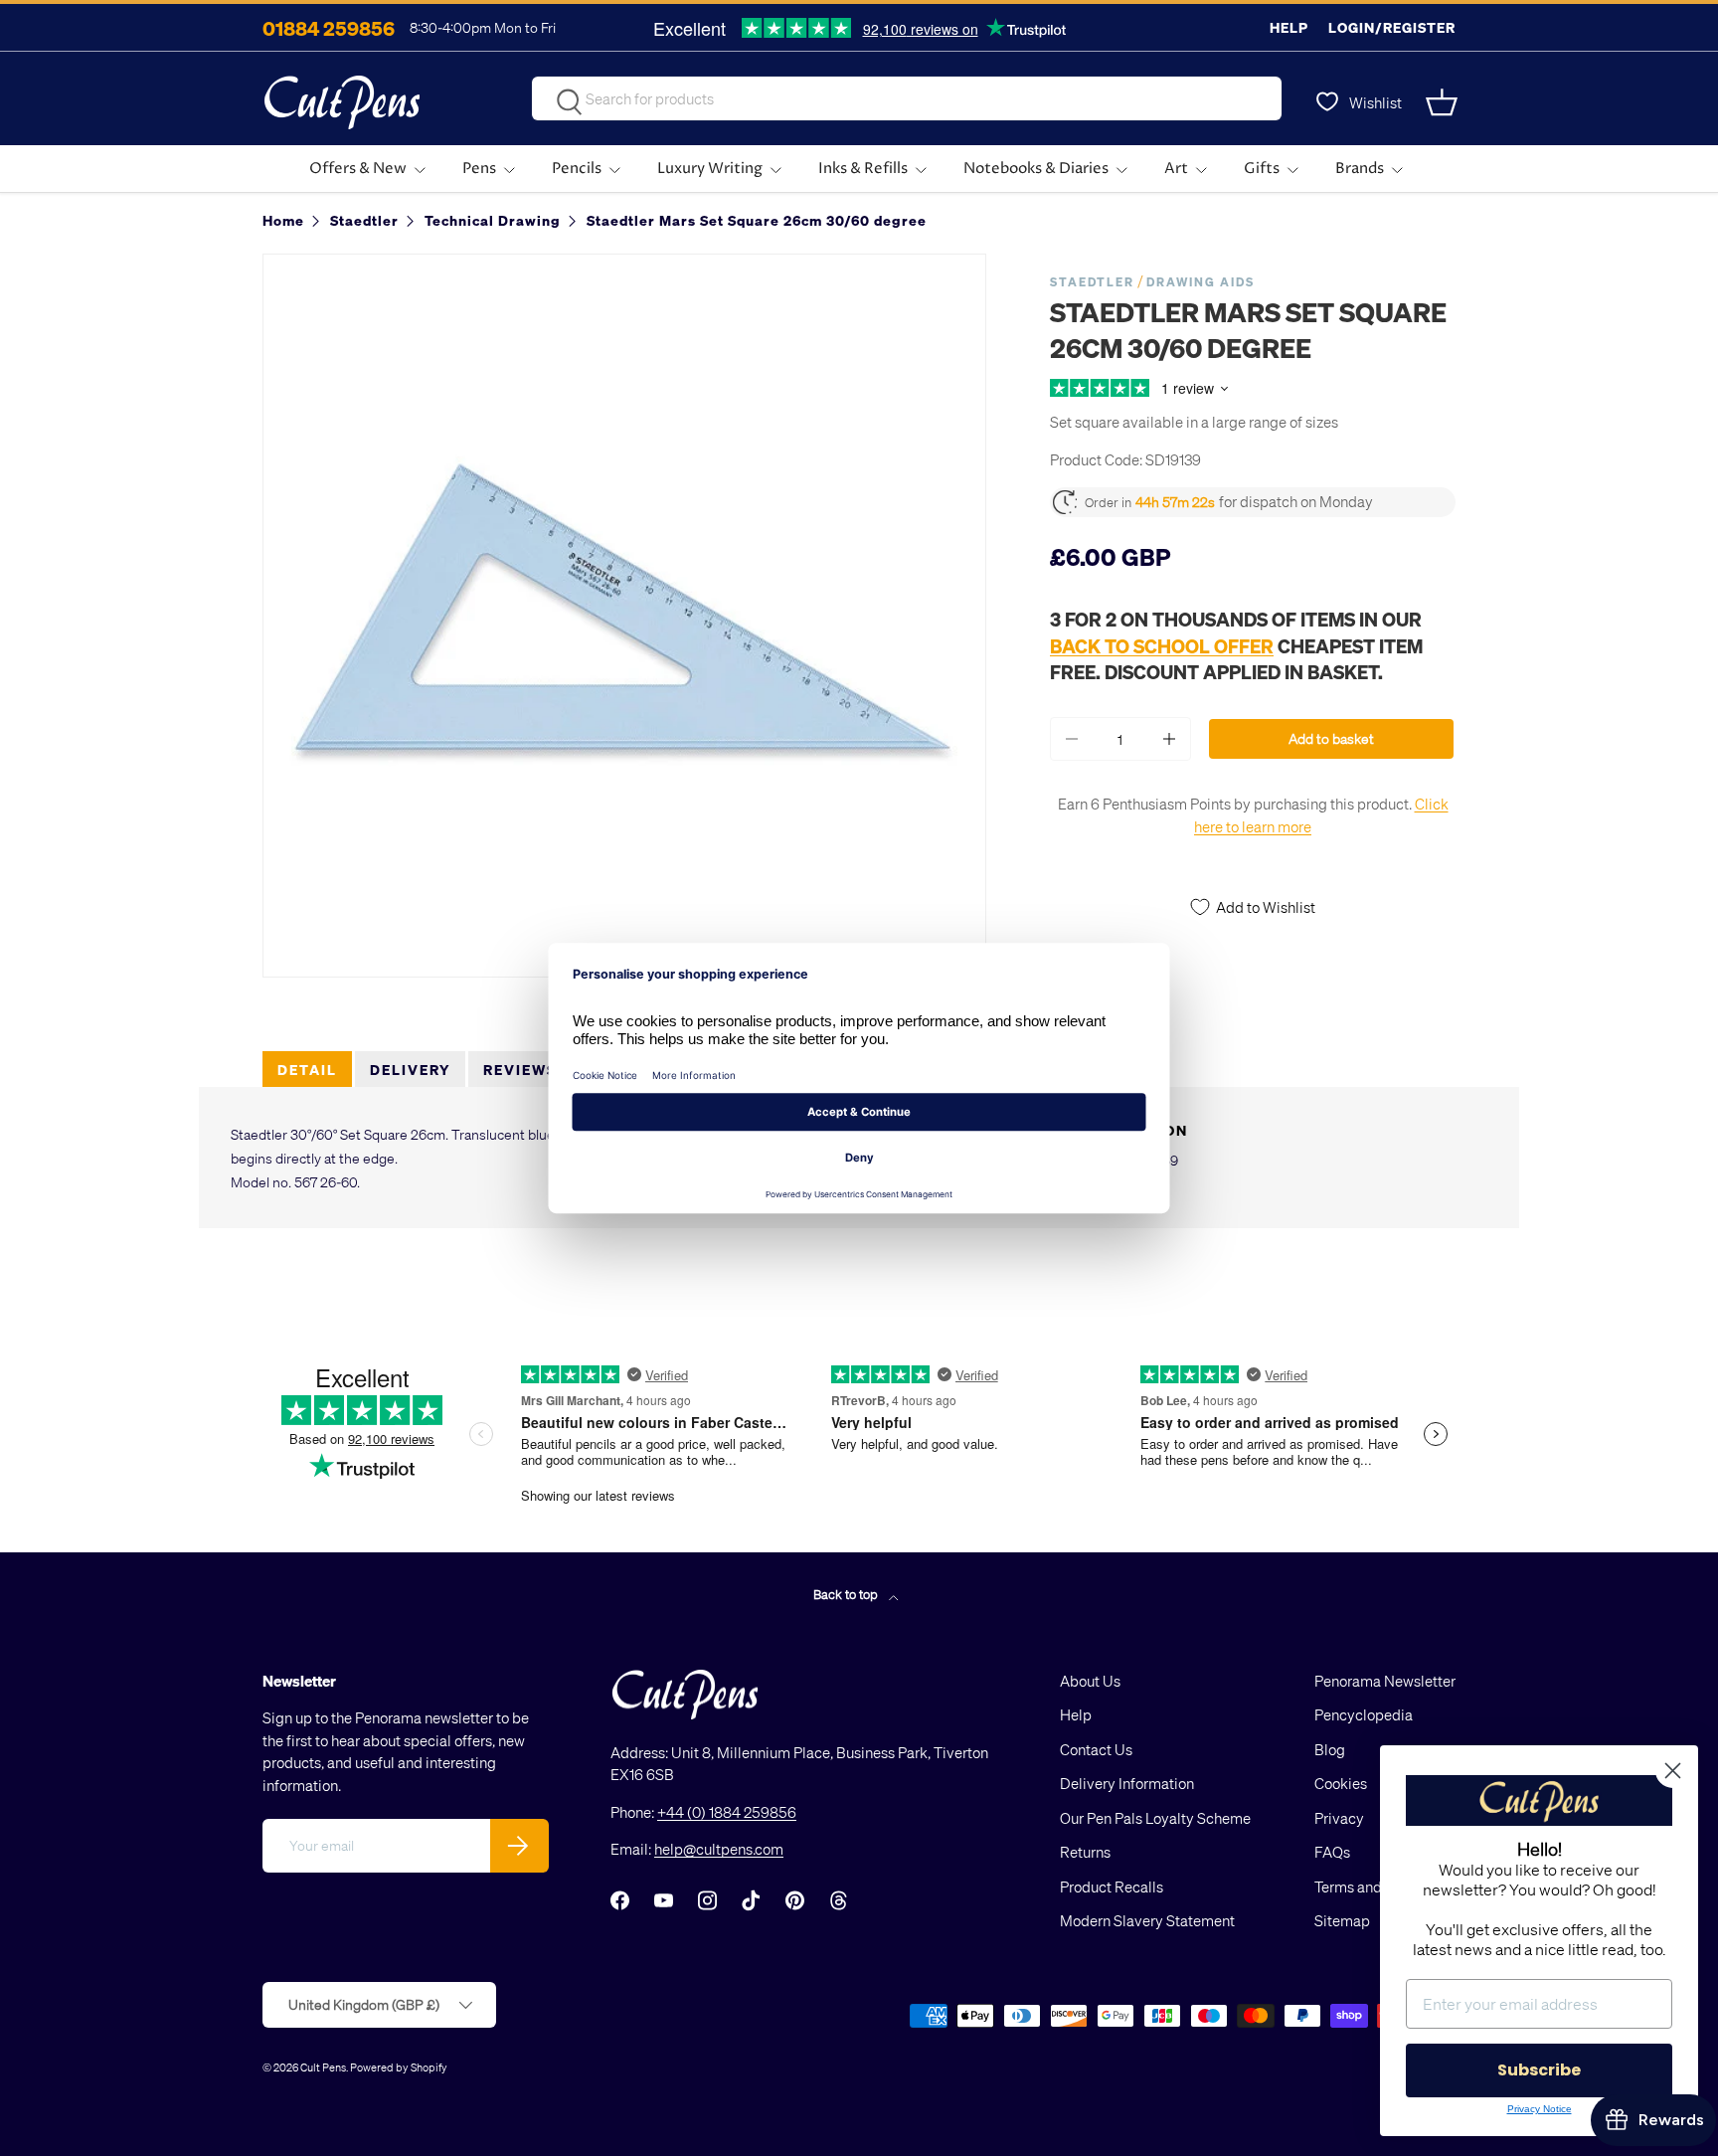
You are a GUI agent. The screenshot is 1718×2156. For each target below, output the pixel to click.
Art (1176, 169)
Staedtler (1092, 282)
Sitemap (1342, 1920)
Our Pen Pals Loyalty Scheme (1155, 1818)
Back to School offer (1162, 645)
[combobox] (907, 98)
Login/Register (1392, 27)
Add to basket (1331, 738)
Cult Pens (323, 2067)
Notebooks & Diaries (1036, 169)
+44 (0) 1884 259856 (727, 1812)
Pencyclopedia (1364, 1714)
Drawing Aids (1201, 282)
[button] (1444, 102)
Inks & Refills (863, 169)
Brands (1360, 169)
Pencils (577, 169)
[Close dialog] (1673, 1771)
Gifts (1262, 169)
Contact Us (1096, 1749)
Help (1289, 27)
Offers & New (358, 169)
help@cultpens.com (719, 1849)
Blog (1330, 1749)
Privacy (1339, 1818)
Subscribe (1539, 2070)
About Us (1090, 1681)
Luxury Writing (710, 169)
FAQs (1332, 1852)
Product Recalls (1112, 1886)
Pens (479, 169)
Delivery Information (1127, 1783)
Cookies (1341, 1783)
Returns (1085, 1852)
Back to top (847, 1594)
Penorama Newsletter (1385, 1681)
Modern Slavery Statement (1147, 1920)
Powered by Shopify (399, 2067)
